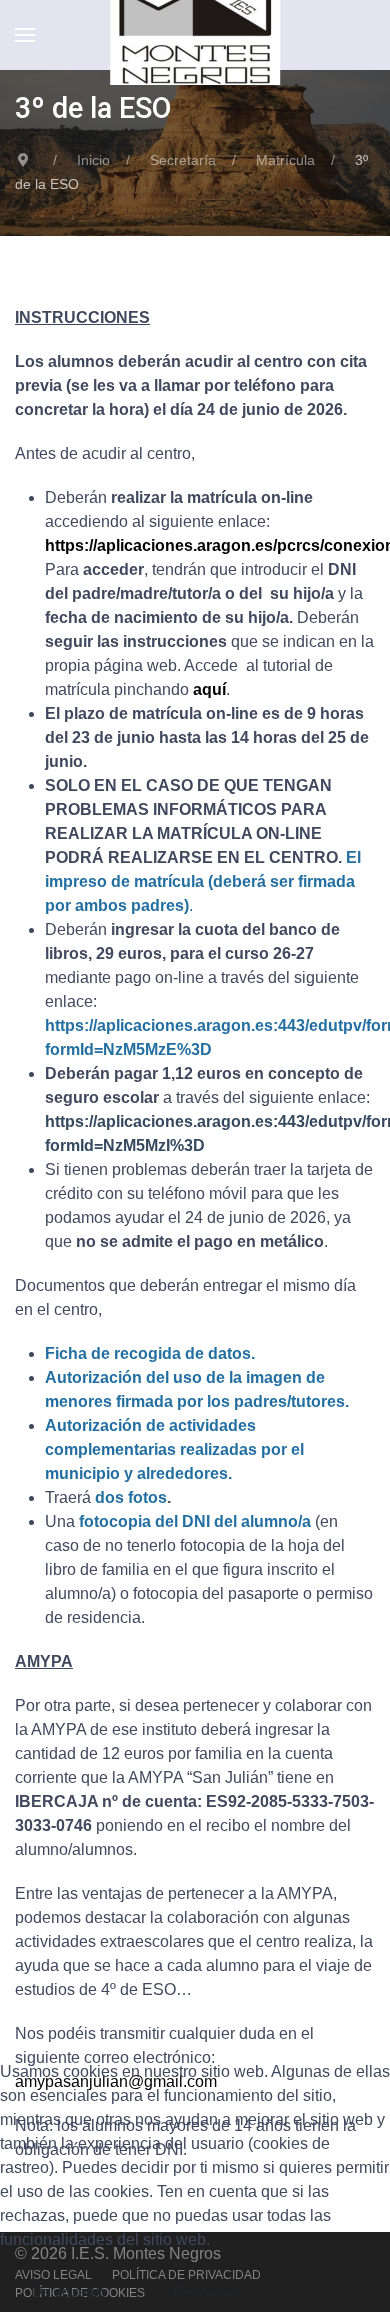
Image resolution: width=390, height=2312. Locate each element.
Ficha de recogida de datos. (150, 1353)
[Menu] (25, 35)
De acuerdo (69, 2291)
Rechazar (205, 2291)
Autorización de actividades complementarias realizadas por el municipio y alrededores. (174, 1449)
